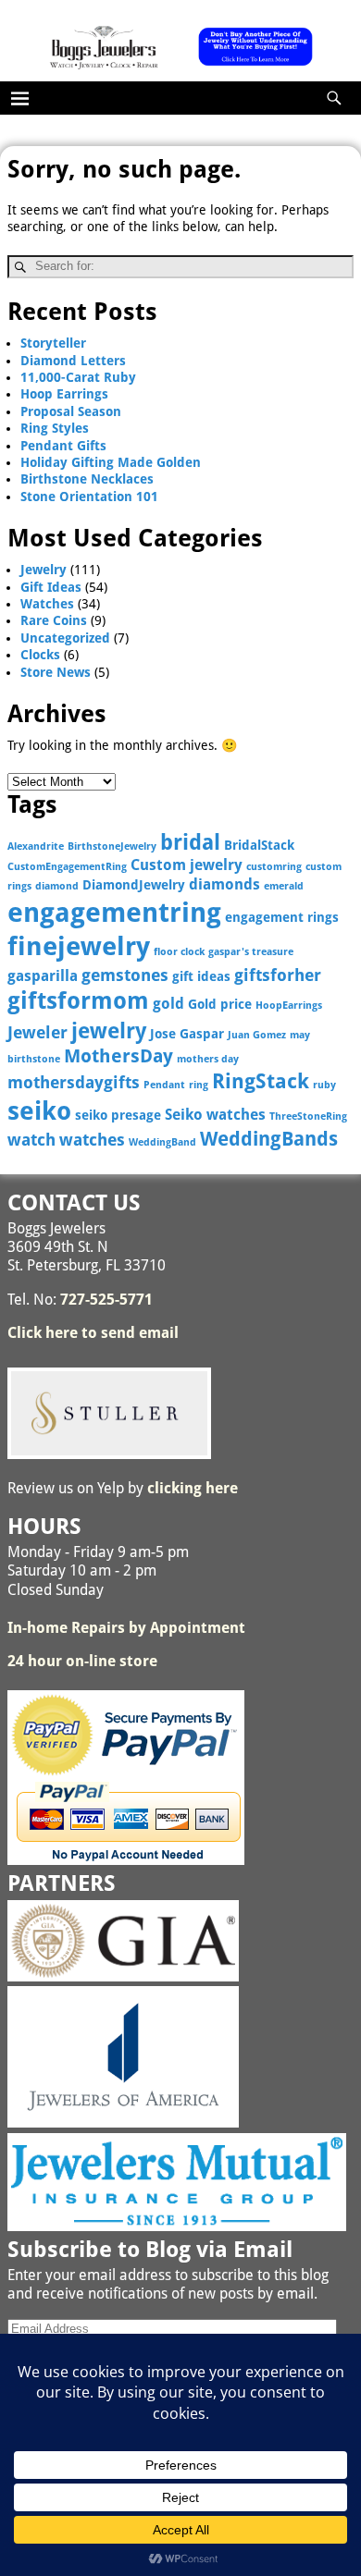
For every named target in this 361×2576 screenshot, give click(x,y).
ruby (324, 1085)
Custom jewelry (187, 865)
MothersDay (118, 1056)
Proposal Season (71, 411)
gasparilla (43, 976)
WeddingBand (162, 1142)
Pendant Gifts (63, 446)
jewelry (109, 1031)
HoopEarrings (289, 1006)
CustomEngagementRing (67, 867)
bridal (190, 842)
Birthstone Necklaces (87, 479)
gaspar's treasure (251, 952)
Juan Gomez (257, 1035)
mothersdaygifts (74, 1082)
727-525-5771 (106, 1300)
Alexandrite (36, 846)
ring (199, 1085)
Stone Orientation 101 (89, 497)
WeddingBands (269, 1139)
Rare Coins (54, 620)
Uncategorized (65, 638)
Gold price (220, 1004)
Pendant (164, 1085)
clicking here (193, 1488)
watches (92, 1140)
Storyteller (53, 343)
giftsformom (78, 1001)
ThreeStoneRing (308, 1116)
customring (274, 867)
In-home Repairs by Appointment (126, 1628)
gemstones (125, 975)
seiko (39, 1111)
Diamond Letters (73, 361)
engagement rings (282, 917)
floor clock (179, 952)
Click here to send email (93, 1333)
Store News (56, 672)
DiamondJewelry (134, 885)
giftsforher (278, 975)
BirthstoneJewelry (112, 846)
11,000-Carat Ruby (78, 377)
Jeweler (37, 1032)
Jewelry (44, 570)
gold (168, 1004)
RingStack (261, 1081)
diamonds (224, 884)
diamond (57, 886)
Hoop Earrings (64, 394)
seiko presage (118, 1115)
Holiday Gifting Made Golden (111, 462)
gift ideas (201, 976)
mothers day (208, 1059)
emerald (284, 886)
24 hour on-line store (82, 1661)
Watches (47, 604)
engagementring (114, 913)
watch (31, 1140)
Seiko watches (215, 1115)
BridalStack (259, 845)
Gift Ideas (51, 587)
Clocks (40, 655)
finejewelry (79, 946)
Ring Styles (55, 428)
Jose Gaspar (187, 1034)
